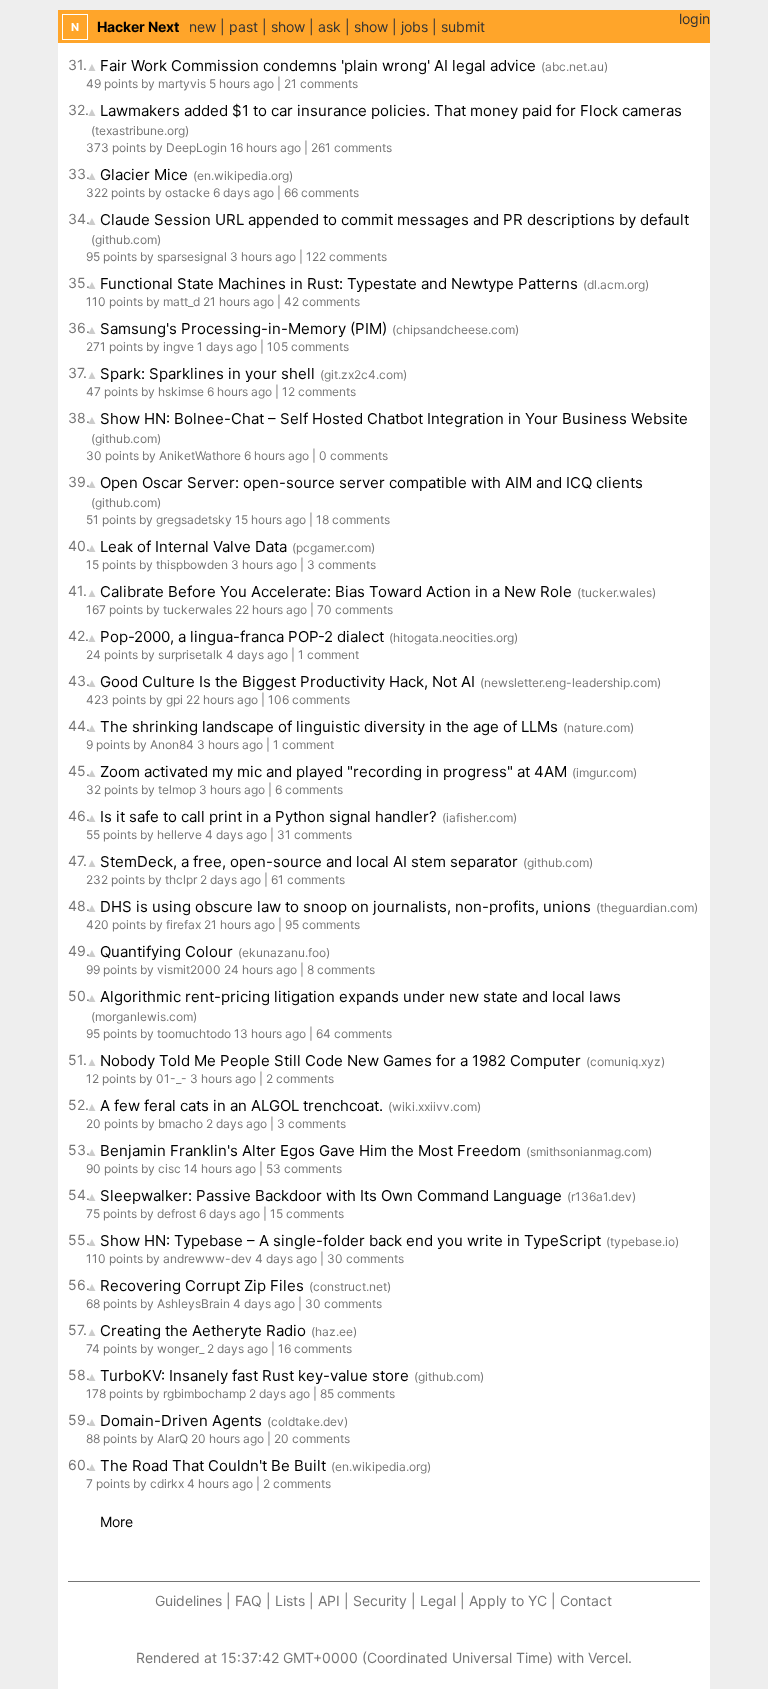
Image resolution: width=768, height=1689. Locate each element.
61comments (308, 879)
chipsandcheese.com (455, 329)
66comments (321, 192)
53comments (304, 1168)
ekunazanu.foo (284, 952)
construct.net (350, 1286)
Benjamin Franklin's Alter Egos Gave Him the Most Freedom (310, 1150)
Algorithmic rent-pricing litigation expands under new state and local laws (360, 996)
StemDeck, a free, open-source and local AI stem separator (309, 861)
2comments (300, 1078)
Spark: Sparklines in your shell (207, 373)
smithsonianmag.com (589, 1151)
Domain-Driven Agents (181, 1420)
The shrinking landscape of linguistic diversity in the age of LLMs (329, 726)
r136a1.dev (601, 1196)
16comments (315, 1348)
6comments (309, 789)
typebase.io (642, 1241)
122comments (346, 256)
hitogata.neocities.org (453, 637)
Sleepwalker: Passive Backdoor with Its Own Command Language (331, 1195)
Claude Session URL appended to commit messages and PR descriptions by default (394, 219)
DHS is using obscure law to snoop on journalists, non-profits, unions (345, 906)
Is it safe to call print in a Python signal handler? (268, 816)
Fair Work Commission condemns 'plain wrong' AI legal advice (318, 65)
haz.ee (334, 1331)
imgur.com (604, 772)
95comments (322, 924)
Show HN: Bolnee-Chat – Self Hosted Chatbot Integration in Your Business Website (394, 418)
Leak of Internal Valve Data (193, 546)
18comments (353, 519)
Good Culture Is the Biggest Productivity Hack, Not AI (287, 681)
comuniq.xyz (625, 1061)
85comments (357, 1393)
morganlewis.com (144, 1016)
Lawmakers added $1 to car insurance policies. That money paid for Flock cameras (391, 110)
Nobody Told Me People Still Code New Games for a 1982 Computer (340, 1060)
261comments (351, 147)
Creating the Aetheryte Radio (203, 1330)
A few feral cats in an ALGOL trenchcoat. (241, 1105)
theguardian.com (647, 907)
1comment (328, 654)
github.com (126, 239)
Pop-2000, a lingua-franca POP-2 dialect (242, 636)
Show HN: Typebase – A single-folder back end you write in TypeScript (350, 1240)
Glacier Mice (144, 174)
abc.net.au (574, 66)
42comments (322, 301)
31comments (314, 834)
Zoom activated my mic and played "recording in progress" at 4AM (333, 771)
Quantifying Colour (166, 951)
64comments (354, 1033)
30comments (365, 1258)
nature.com (598, 727)
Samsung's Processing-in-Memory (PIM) (243, 328)
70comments (355, 609)
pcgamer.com (333, 547)
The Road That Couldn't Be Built (213, 1465)
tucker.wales (616, 592)
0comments (353, 455)
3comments (341, 564)
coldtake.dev (307, 1421)
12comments (319, 391)
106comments (309, 699)
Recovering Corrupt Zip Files (202, 1285)
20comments (312, 1438)
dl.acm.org (616, 284)
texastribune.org (140, 130)
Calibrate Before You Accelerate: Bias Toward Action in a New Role (336, 591)
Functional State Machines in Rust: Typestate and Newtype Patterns (339, 283)
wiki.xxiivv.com (434, 1106)
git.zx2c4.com (363, 374)
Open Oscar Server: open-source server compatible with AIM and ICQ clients (371, 482)
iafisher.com (479, 817)
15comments (307, 1213)
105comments (308, 346)
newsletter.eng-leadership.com (570, 682)
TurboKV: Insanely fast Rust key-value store (254, 1375)
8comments (341, 969)
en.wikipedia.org (243, 175)
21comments (321, 83)
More (116, 1521)
